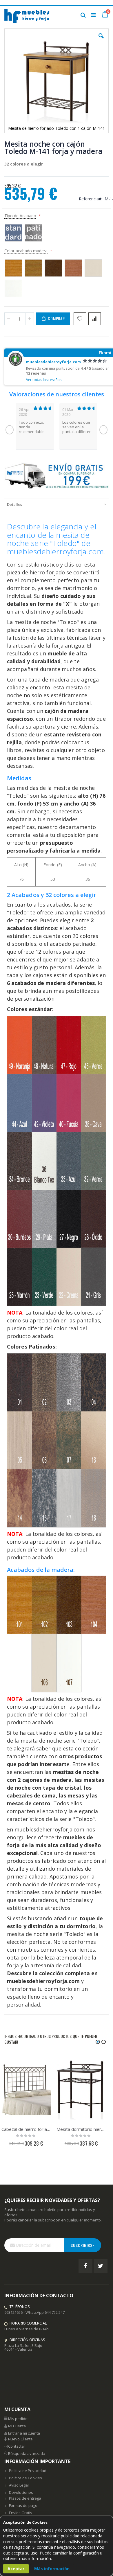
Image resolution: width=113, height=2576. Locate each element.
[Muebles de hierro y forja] (28, 15)
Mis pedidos (19, 2419)
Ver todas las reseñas (44, 380)
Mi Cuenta (17, 2426)
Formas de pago (23, 2505)
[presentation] (57, 504)
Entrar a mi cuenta (24, 2433)
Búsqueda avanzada (27, 2453)
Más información (52, 2569)
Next (103, 430)
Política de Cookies (25, 2478)
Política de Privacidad (28, 2471)
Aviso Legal (19, 2485)
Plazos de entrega (25, 2498)
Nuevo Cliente (20, 2439)
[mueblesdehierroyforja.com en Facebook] (85, 2266)
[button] (101, 40)
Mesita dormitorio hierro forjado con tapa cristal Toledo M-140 (81, 2129)
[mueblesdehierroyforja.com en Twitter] (101, 2266)
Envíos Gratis (21, 2513)
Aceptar (16, 2569)
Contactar (17, 2446)
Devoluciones (21, 2492)
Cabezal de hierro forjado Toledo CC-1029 (26, 2129)
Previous (10, 430)
